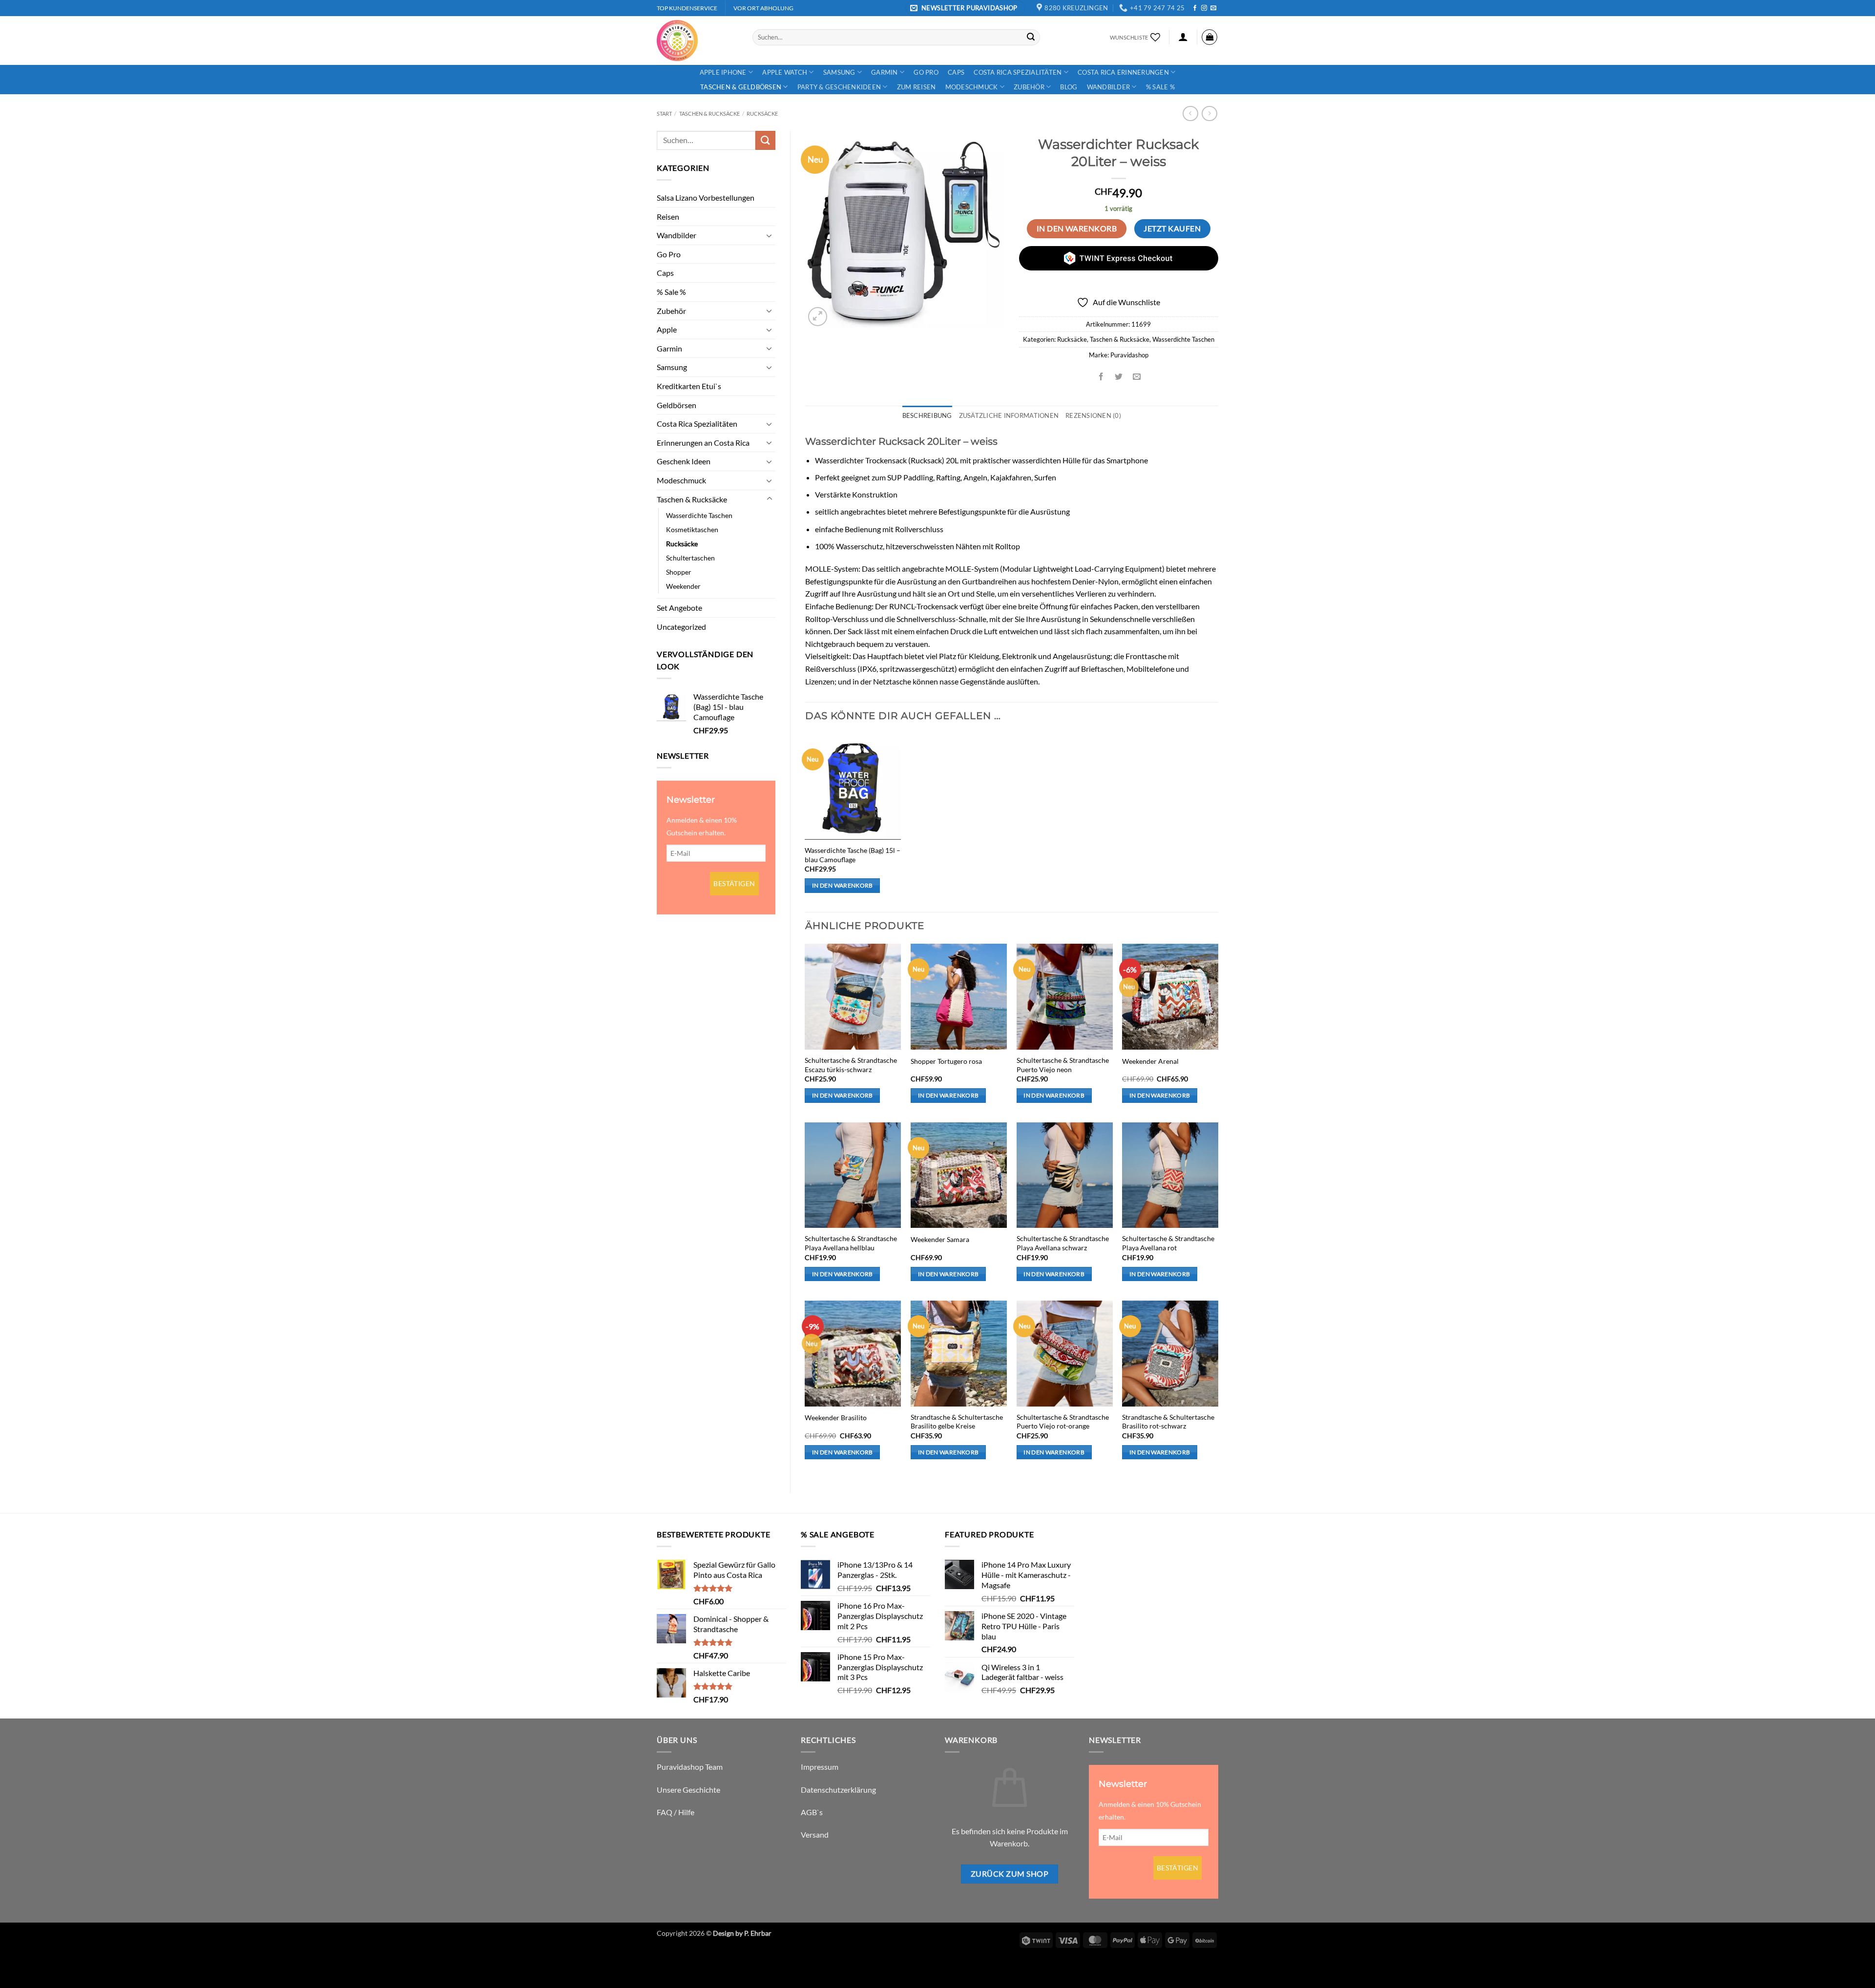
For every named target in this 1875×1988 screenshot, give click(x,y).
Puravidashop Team (690, 1767)
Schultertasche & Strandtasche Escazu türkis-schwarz (851, 1065)
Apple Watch (785, 72)
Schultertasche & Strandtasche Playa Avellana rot (1168, 1243)
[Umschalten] (770, 235)
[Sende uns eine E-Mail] (1213, 8)
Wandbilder (1109, 87)
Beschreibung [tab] (927, 415)
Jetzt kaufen (1172, 228)
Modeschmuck (972, 87)
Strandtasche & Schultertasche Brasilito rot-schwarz (1168, 1422)
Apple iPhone (723, 72)
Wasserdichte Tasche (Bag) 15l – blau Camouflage (853, 855)
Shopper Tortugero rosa (946, 1061)
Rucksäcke (762, 114)
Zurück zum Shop (1010, 1874)
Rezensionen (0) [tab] (1093, 415)
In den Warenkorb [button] (843, 885)
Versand (815, 1834)
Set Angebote (679, 608)
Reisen (668, 217)
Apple (667, 329)
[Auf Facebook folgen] (1195, 8)
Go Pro (926, 72)
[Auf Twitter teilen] (1119, 377)
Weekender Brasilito (836, 1418)
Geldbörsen (677, 405)
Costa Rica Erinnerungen (1123, 72)
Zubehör (1029, 87)
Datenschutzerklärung (838, 1790)
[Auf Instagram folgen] (1204, 8)
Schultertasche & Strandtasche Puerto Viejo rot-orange (1063, 1422)
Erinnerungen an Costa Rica (703, 443)
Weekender (683, 586)
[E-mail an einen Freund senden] (1136, 377)
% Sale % (1160, 87)
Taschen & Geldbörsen (741, 87)
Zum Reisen (917, 87)
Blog (1069, 87)
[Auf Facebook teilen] (1101, 377)
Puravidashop (1129, 355)
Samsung (839, 72)
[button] (965, 8)
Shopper (679, 572)
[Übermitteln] (1031, 37)
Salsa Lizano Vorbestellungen (706, 197)
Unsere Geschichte (688, 1790)
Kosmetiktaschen (692, 529)
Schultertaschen (690, 558)
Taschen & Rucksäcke (709, 114)
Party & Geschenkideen (839, 87)
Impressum (820, 1767)
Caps (956, 72)
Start (664, 114)
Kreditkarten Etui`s (689, 386)
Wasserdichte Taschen (699, 515)
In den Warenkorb (1077, 228)
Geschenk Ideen (684, 461)
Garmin (885, 72)
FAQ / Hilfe (676, 1812)
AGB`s (812, 1812)
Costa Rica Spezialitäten (1018, 72)
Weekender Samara (940, 1239)
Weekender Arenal (1150, 1061)
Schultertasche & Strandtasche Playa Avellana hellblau (851, 1243)
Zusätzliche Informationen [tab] (1009, 415)
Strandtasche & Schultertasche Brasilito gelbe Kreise (957, 1422)
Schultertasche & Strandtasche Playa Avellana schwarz (1063, 1243)
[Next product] (1190, 114)
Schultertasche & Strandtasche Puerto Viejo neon (1063, 1065)
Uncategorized (681, 627)
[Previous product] (1209, 114)
